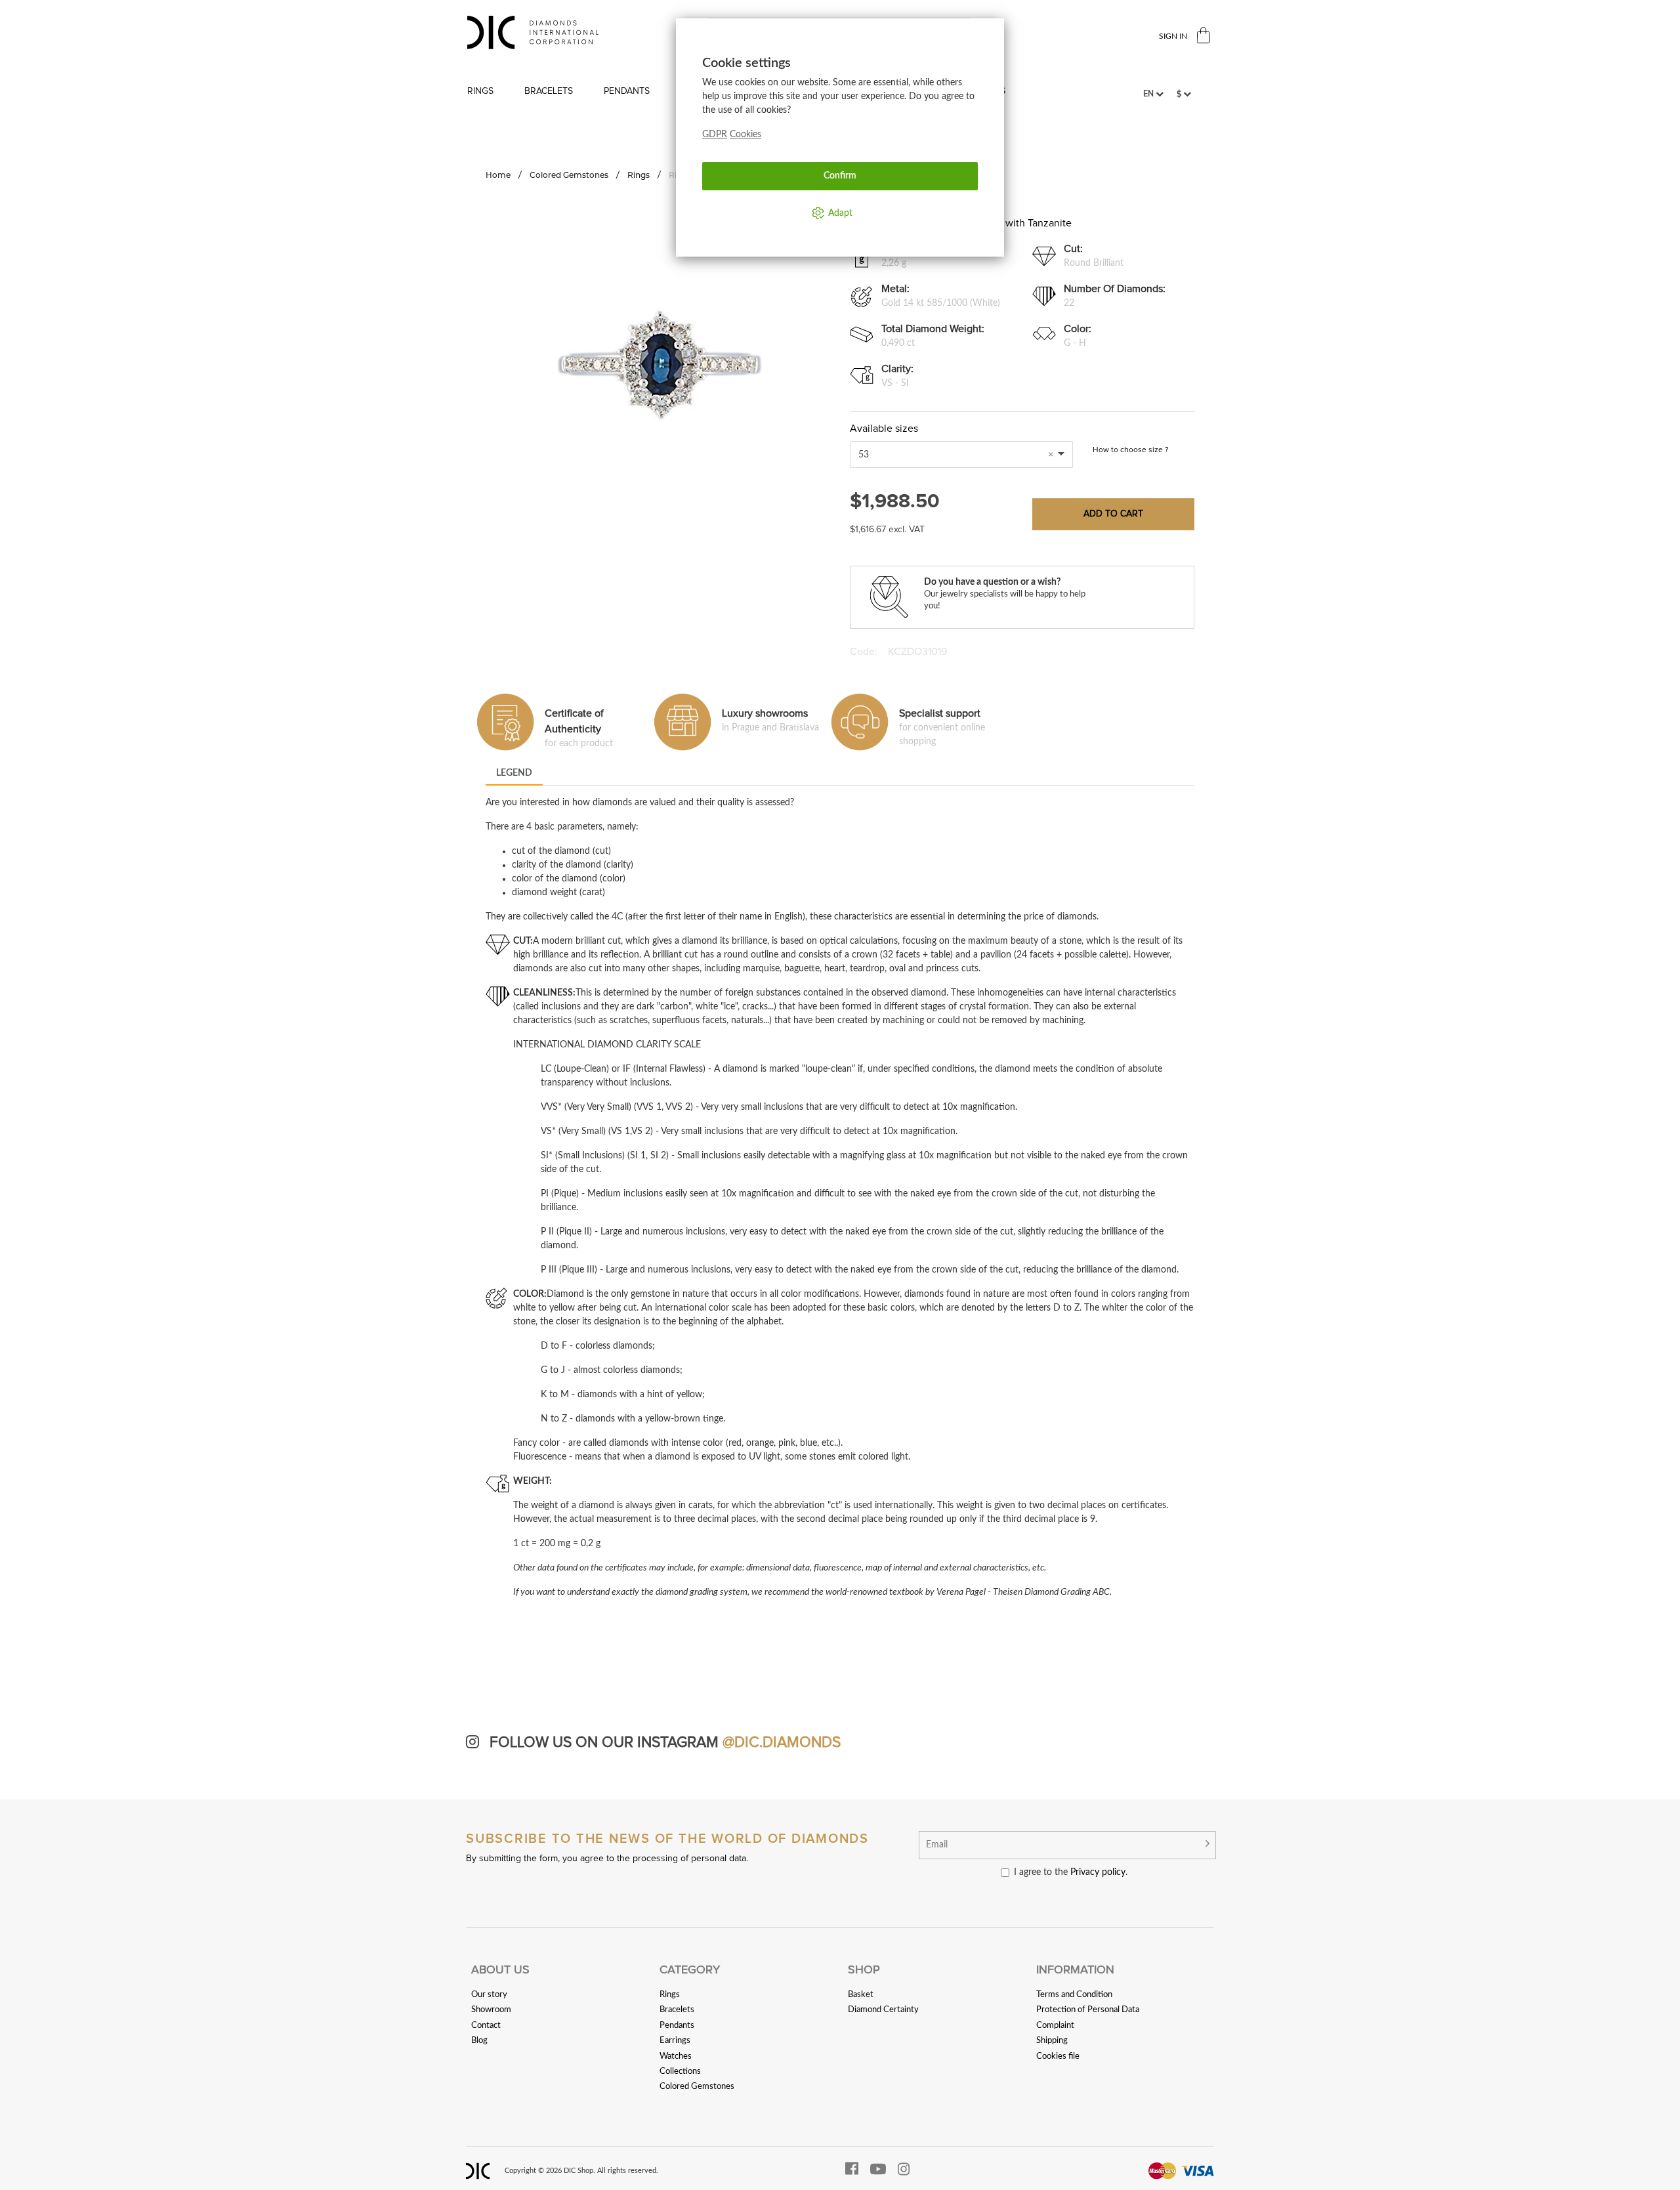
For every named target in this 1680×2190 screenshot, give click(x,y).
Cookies (745, 135)
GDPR (715, 135)
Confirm (840, 176)
